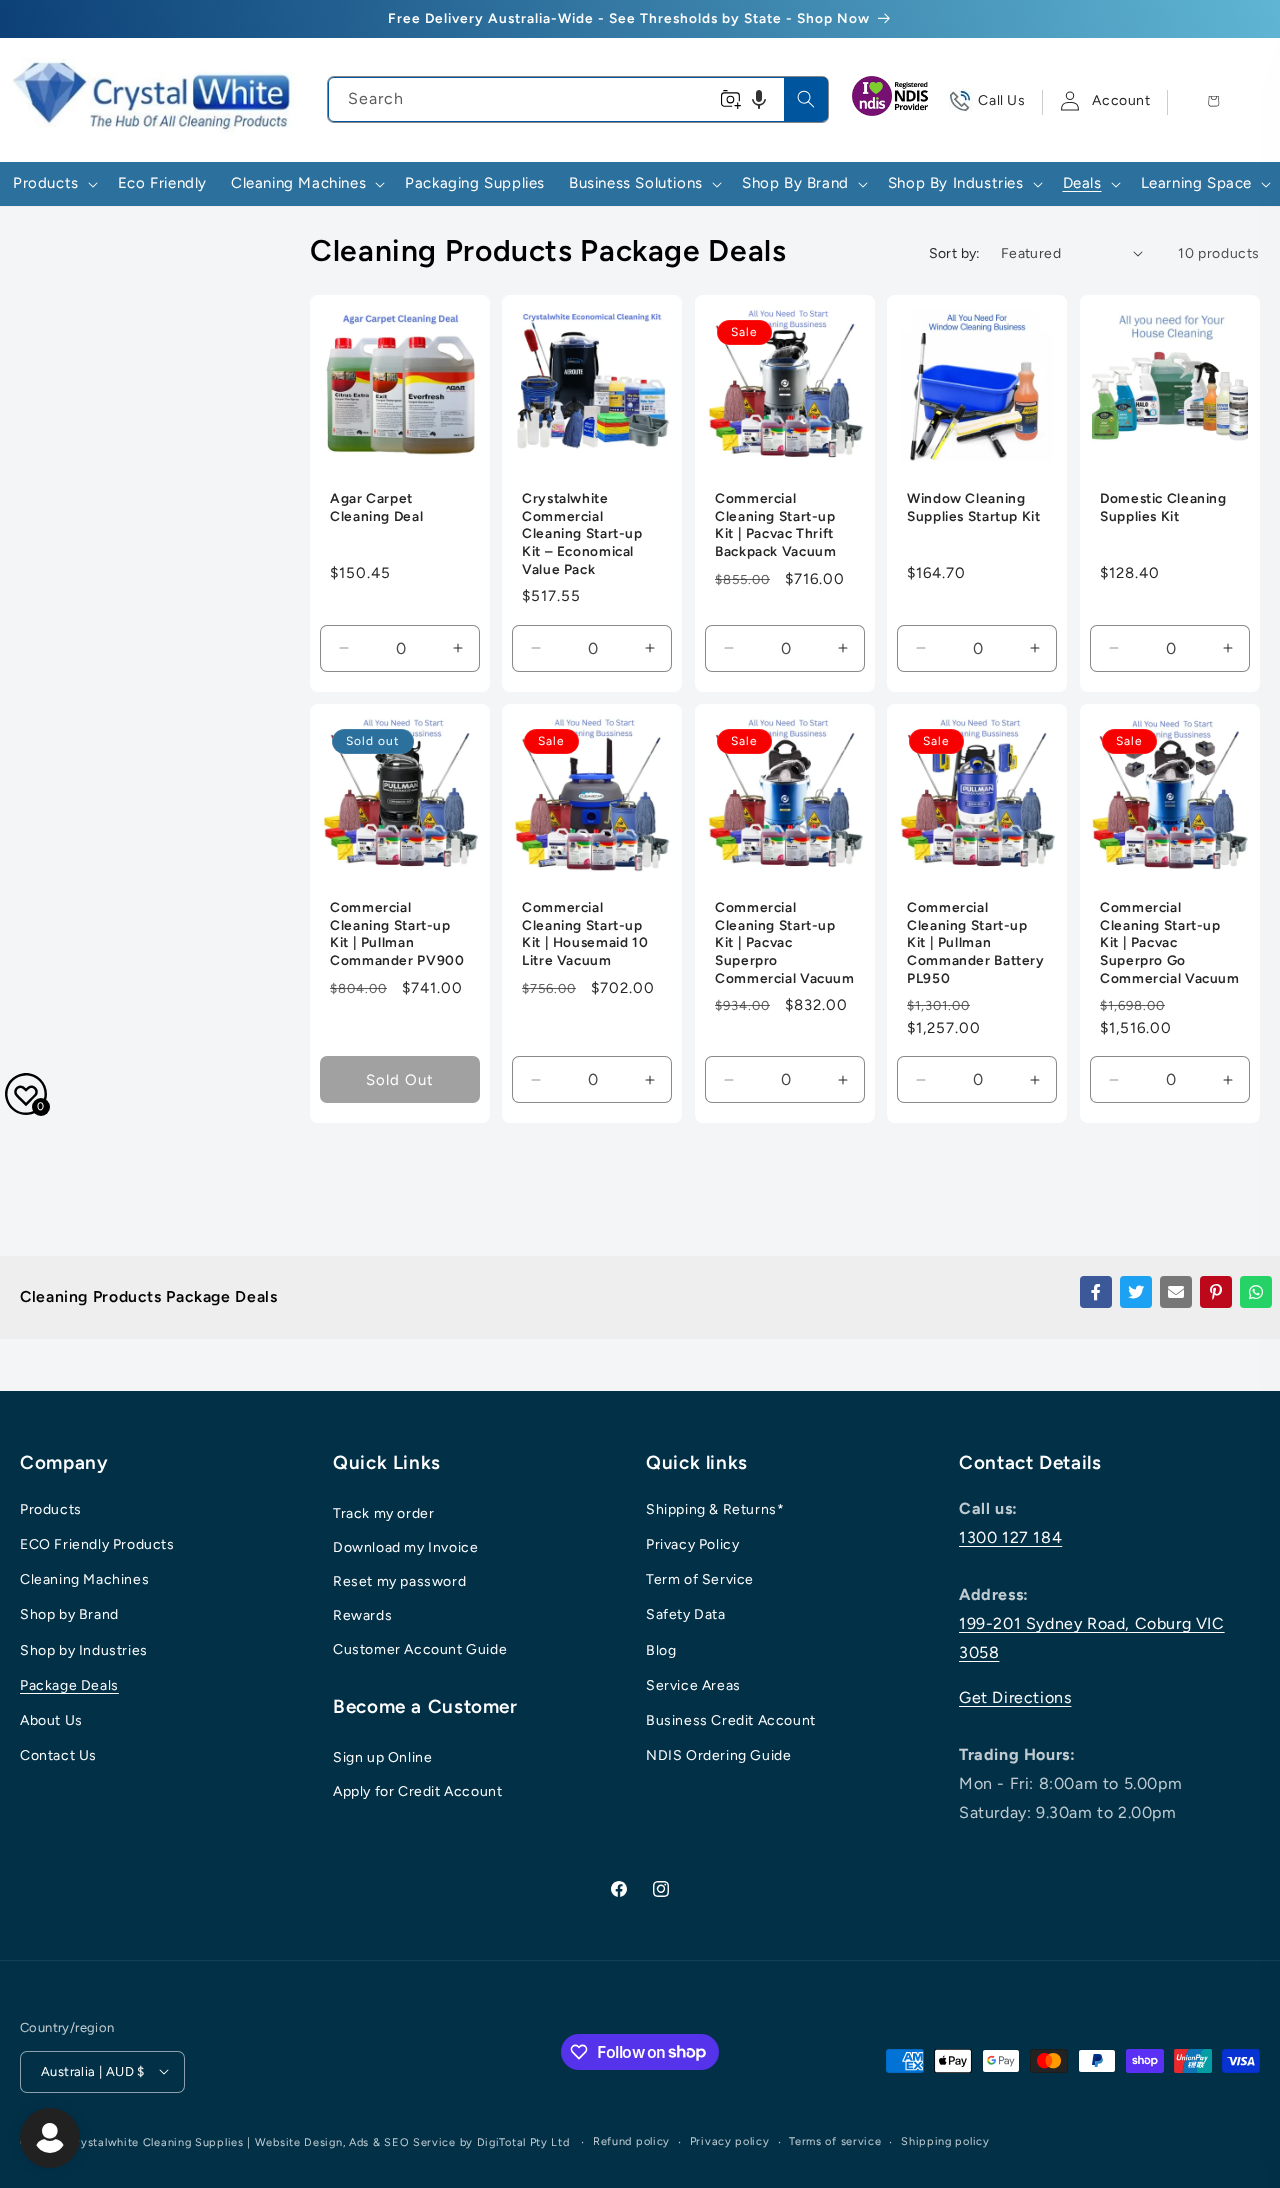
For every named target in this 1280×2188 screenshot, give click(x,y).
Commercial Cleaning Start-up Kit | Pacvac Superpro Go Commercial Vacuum (1170, 942)
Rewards (362, 1615)
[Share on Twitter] (1136, 1292)
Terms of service (835, 2140)
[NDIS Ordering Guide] (892, 101)
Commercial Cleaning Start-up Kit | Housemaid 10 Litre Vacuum (585, 933)
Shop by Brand (69, 1615)
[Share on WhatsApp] (1256, 1292)
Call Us (1001, 100)
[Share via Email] (1176, 1292)
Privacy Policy (692, 1544)
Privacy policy (730, 2140)
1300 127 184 (1010, 1537)
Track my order (383, 1513)
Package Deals (69, 1685)
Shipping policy (945, 2140)
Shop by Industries (84, 1650)
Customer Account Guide (420, 1649)
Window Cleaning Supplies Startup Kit (974, 508)
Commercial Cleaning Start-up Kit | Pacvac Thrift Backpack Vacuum (775, 525)
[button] (759, 99)
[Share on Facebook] (1096, 1292)
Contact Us (58, 1756)
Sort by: (955, 253)
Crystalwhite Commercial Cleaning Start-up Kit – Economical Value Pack (582, 534)
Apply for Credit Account (417, 1792)
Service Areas (693, 1685)
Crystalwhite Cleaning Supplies (156, 2141)
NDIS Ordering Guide (718, 1756)
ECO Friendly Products (97, 1544)
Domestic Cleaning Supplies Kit (1163, 508)
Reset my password (399, 1581)
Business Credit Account (731, 1720)
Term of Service (700, 1580)
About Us (51, 1720)
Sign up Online (382, 1758)
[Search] (806, 99)
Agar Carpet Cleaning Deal (376, 508)
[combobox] (577, 99)
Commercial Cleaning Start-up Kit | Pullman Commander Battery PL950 (976, 942)
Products (51, 1509)
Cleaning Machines (84, 1580)
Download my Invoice (405, 1547)
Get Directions (1015, 1697)
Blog (661, 1650)
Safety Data (686, 1615)
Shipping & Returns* (715, 1509)
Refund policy (631, 2140)
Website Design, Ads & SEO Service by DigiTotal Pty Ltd (412, 2141)
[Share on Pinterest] (1216, 1292)
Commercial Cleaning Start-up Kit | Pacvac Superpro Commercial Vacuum (785, 942)
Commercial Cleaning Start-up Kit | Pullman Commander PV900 (397, 933)
